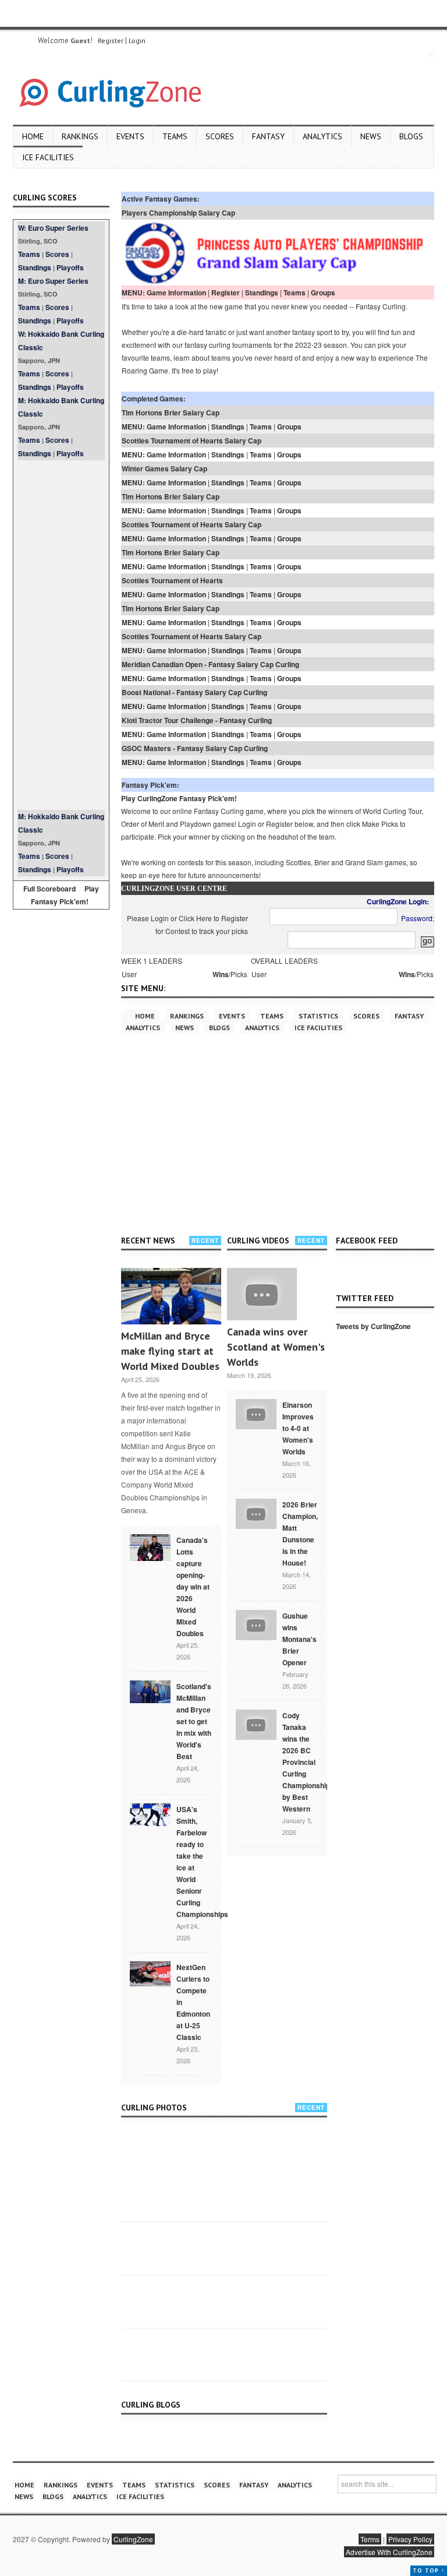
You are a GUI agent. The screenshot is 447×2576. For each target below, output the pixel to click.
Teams (175, 136)
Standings (35, 267)
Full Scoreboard (49, 889)
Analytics (322, 136)
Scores (220, 136)
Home (33, 136)
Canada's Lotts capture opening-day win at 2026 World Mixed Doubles (193, 1587)
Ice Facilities (48, 157)
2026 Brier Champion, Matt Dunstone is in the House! (300, 1534)
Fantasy (268, 136)
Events (130, 136)
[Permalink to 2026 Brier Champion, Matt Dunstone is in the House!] (256, 1513)
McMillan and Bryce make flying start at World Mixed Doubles (170, 1351)
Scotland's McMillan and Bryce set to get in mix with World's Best (194, 1721)
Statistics (318, 1016)
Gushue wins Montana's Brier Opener (299, 1639)
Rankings (80, 136)
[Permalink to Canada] (150, 1546)
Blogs (411, 136)
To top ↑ (429, 2570)
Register (111, 40)
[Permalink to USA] (150, 1813)
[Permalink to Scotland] (150, 1690)
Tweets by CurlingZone (373, 1326)
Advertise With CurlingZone (389, 2552)
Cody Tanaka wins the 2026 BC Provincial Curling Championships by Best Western (308, 1762)
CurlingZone (133, 2539)
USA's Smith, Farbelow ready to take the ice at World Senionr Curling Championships (202, 1862)
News (371, 136)
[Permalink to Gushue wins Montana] (256, 1624)
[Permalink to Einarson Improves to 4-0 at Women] (256, 1413)
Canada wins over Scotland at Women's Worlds (276, 1347)
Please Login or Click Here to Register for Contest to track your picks (187, 924)
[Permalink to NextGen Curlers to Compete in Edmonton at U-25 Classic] (150, 1973)
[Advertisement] (61, 635)
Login (137, 40)
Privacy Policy (410, 2539)
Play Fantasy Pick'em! (65, 895)
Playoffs (70, 267)
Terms (370, 2539)
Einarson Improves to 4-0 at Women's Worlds (298, 1428)
